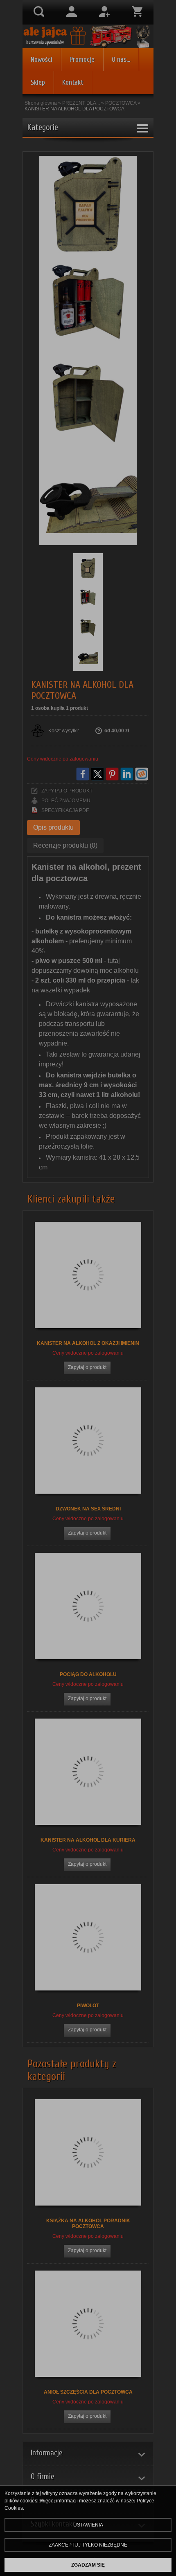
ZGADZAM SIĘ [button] (88, 2565)
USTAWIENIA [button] (88, 2525)
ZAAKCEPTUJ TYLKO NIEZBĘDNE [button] (88, 2545)
